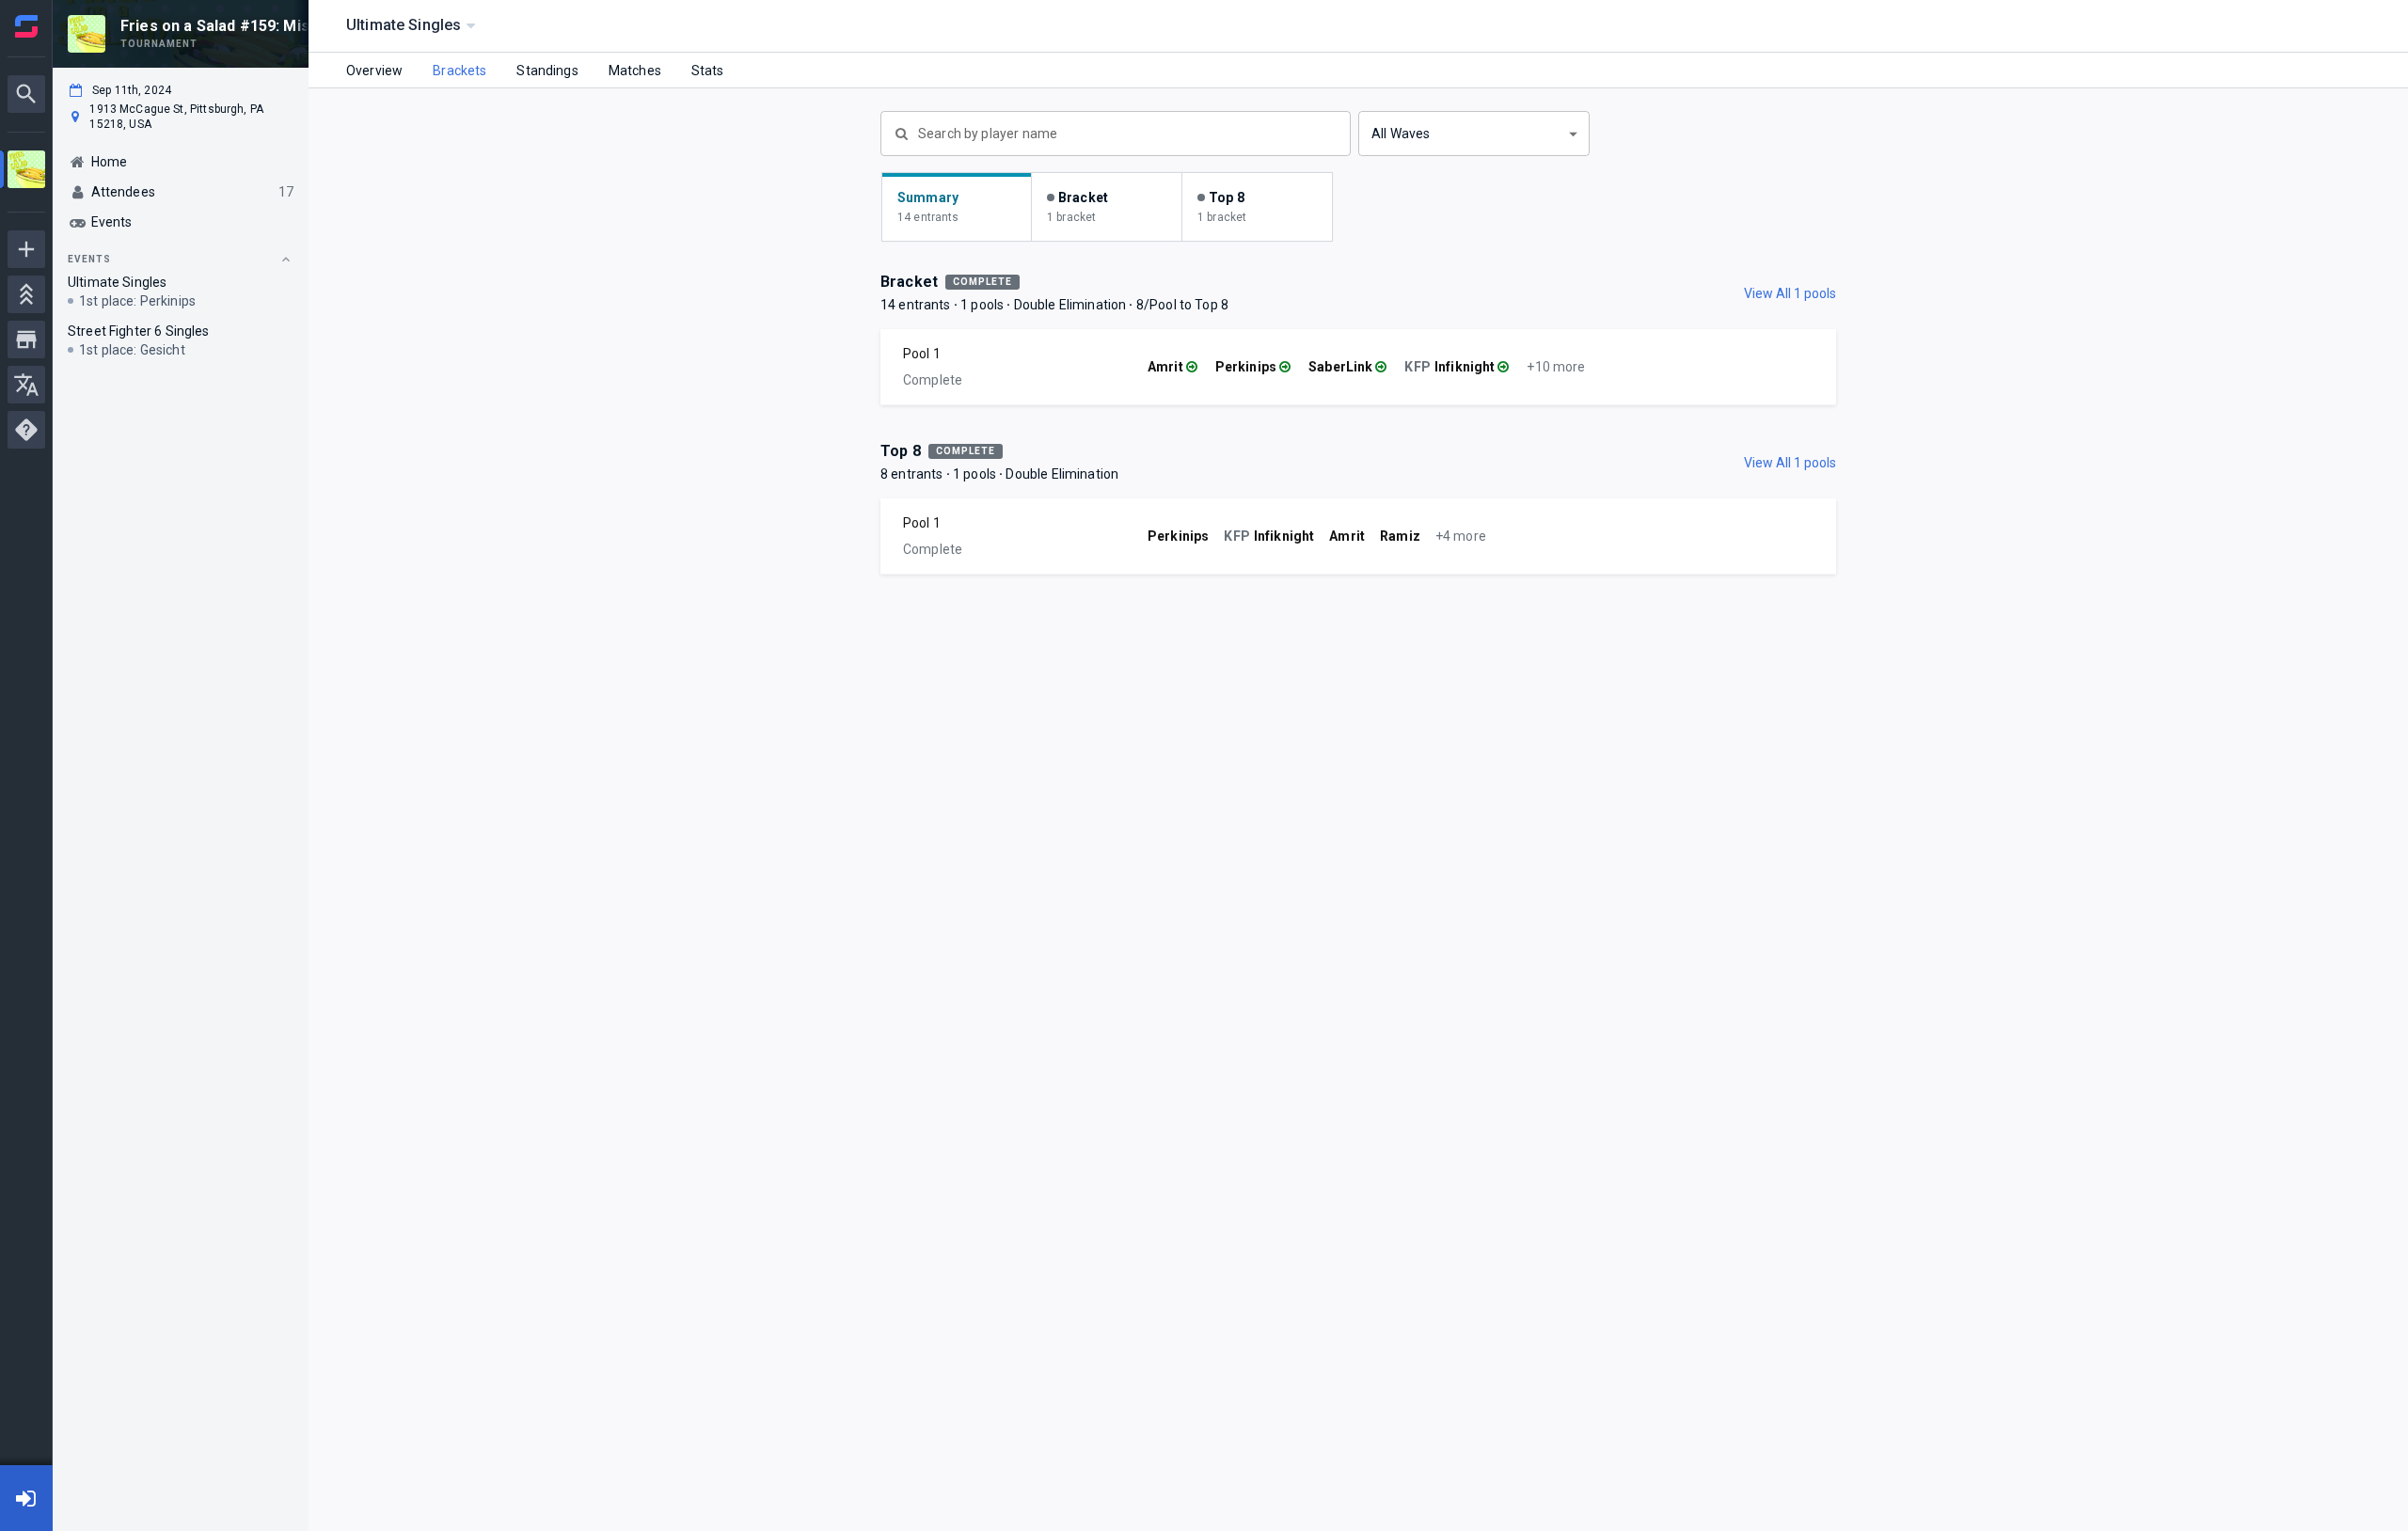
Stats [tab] (708, 71)
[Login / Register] (26, 1498)
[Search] (26, 94)
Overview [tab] (374, 71)
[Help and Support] (26, 430)
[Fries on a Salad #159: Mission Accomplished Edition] (26, 172)
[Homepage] (26, 26)
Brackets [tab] (459, 71)
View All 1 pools (1790, 293)
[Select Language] (26, 385)
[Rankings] (26, 294)
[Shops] (26, 339)
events (89, 259)
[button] (1474, 134)
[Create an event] (26, 249)
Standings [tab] (547, 71)
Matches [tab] (635, 71)
